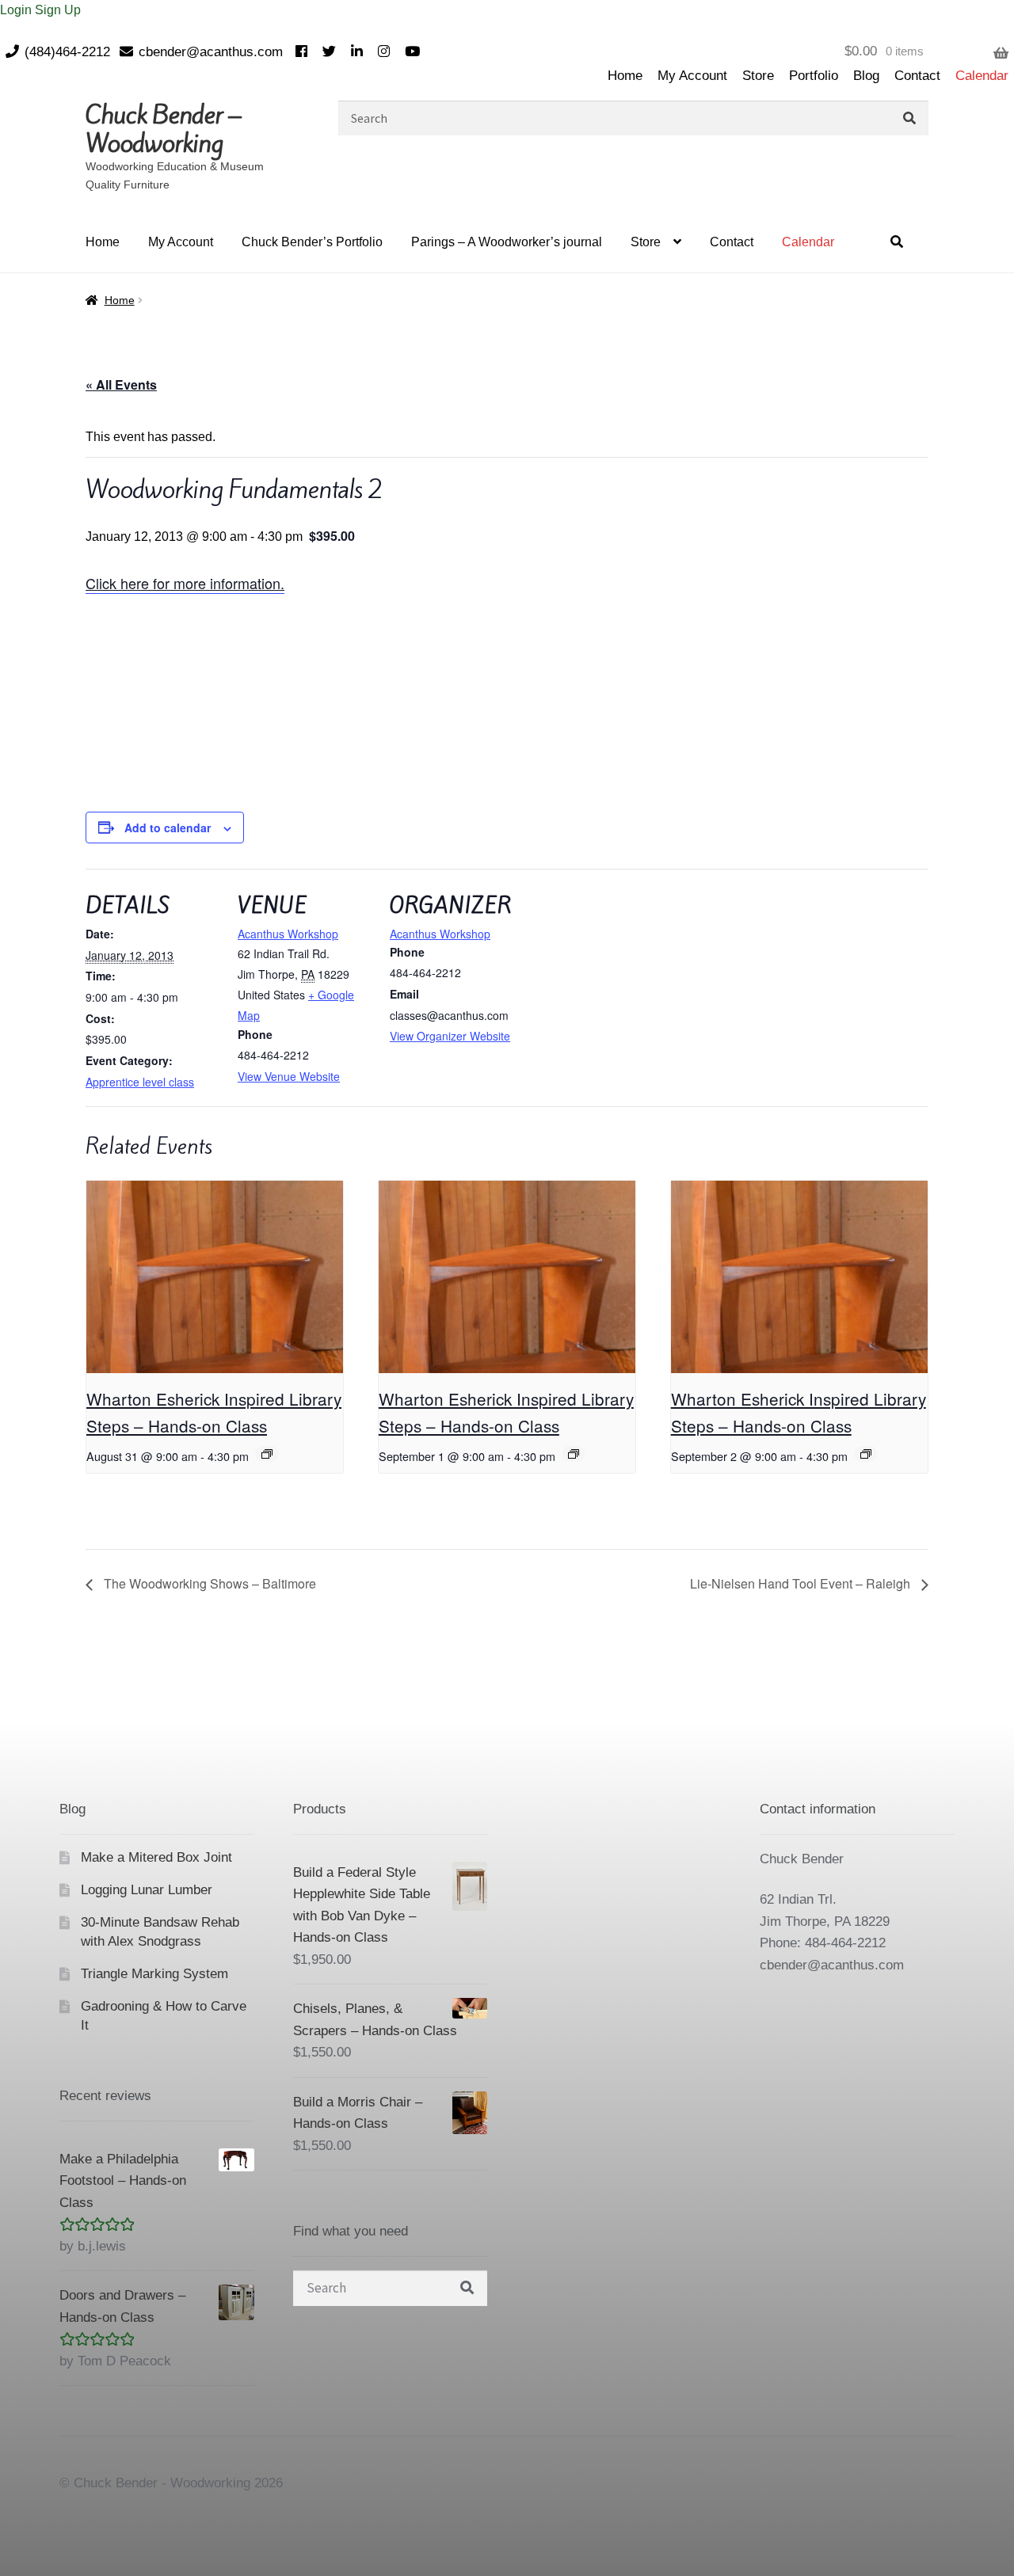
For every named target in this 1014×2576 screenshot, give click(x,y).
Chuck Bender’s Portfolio (312, 242)
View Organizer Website (450, 1036)
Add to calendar (168, 828)
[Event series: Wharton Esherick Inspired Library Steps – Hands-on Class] (267, 1454)
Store (758, 76)
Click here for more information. (185, 583)
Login (17, 10)
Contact (917, 76)
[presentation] (215, 1277)
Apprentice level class (140, 1082)
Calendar (982, 76)
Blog (866, 76)
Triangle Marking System (154, 1974)
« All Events (121, 384)
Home (625, 76)
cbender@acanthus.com (211, 52)
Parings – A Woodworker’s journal (507, 242)
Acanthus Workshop (288, 934)
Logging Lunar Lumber (147, 1890)
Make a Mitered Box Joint (156, 1857)
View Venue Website (289, 1076)
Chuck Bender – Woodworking (163, 129)
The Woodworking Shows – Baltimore (208, 1583)
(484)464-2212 (67, 52)
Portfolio (814, 76)
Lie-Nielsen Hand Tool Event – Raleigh (802, 1583)
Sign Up (58, 10)
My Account (692, 76)
